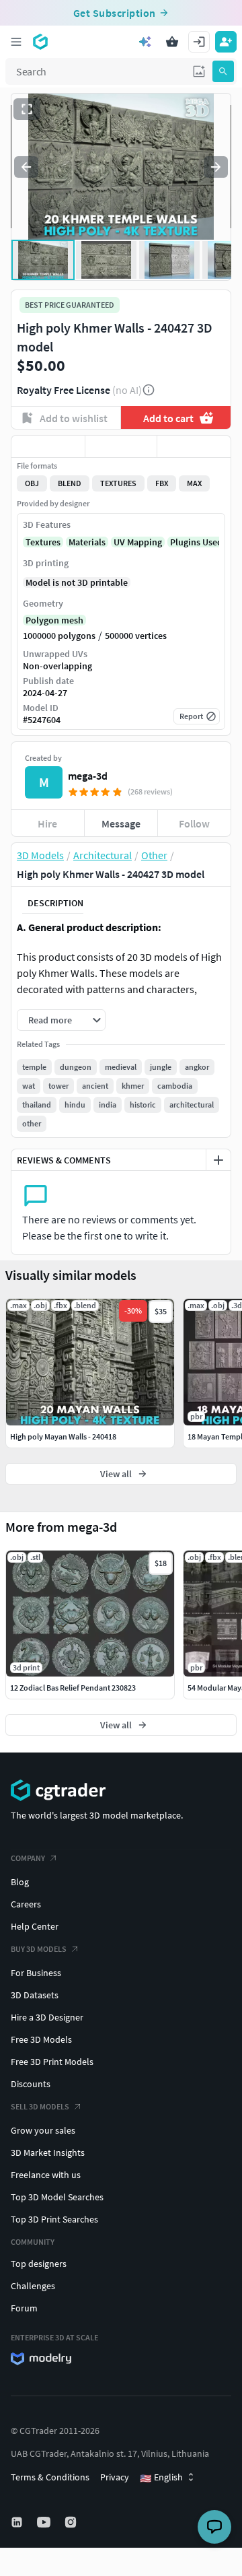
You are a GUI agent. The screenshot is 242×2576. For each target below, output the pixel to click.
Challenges (33, 2286)
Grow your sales (43, 2130)
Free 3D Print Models (52, 2062)
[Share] (194, 446)
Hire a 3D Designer (47, 2017)
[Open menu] (16, 42)
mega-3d (88, 776)
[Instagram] (72, 2522)
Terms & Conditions (50, 2477)
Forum (24, 2308)
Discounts (31, 2084)
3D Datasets (35, 1995)
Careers (26, 1904)
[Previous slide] (26, 167)
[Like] (48, 446)
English (161, 2478)
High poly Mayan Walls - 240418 (63, 1436)
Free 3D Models (41, 2039)
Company (28, 1858)
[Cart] (172, 42)
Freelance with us (46, 2175)
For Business (36, 1973)
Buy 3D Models (39, 1949)
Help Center (35, 1926)
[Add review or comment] (218, 1160)
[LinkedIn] (18, 2522)
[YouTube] (45, 2522)
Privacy (115, 2477)
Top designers (39, 2264)
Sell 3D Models (40, 2106)
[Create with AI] (145, 42)
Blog (20, 1882)
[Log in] (199, 42)
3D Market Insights (48, 2153)
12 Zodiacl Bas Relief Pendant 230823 (73, 1688)
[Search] (223, 71)
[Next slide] (216, 167)
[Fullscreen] (27, 109)
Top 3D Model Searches (57, 2197)
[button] (199, 71)
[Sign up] (226, 42)
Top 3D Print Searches (54, 2219)
